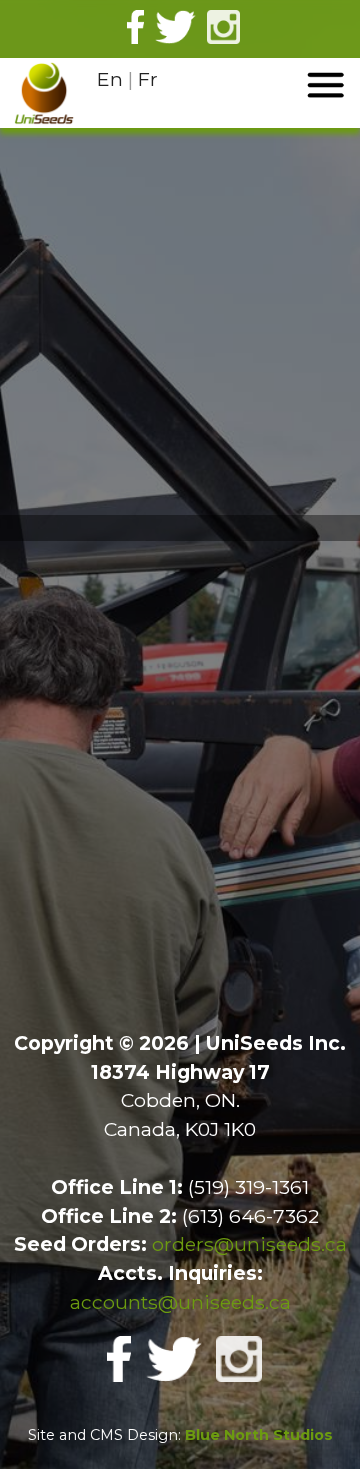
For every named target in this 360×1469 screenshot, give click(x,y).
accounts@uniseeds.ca (180, 1302)
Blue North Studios (259, 1435)
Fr (148, 79)
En (110, 79)
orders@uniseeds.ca (249, 1244)
